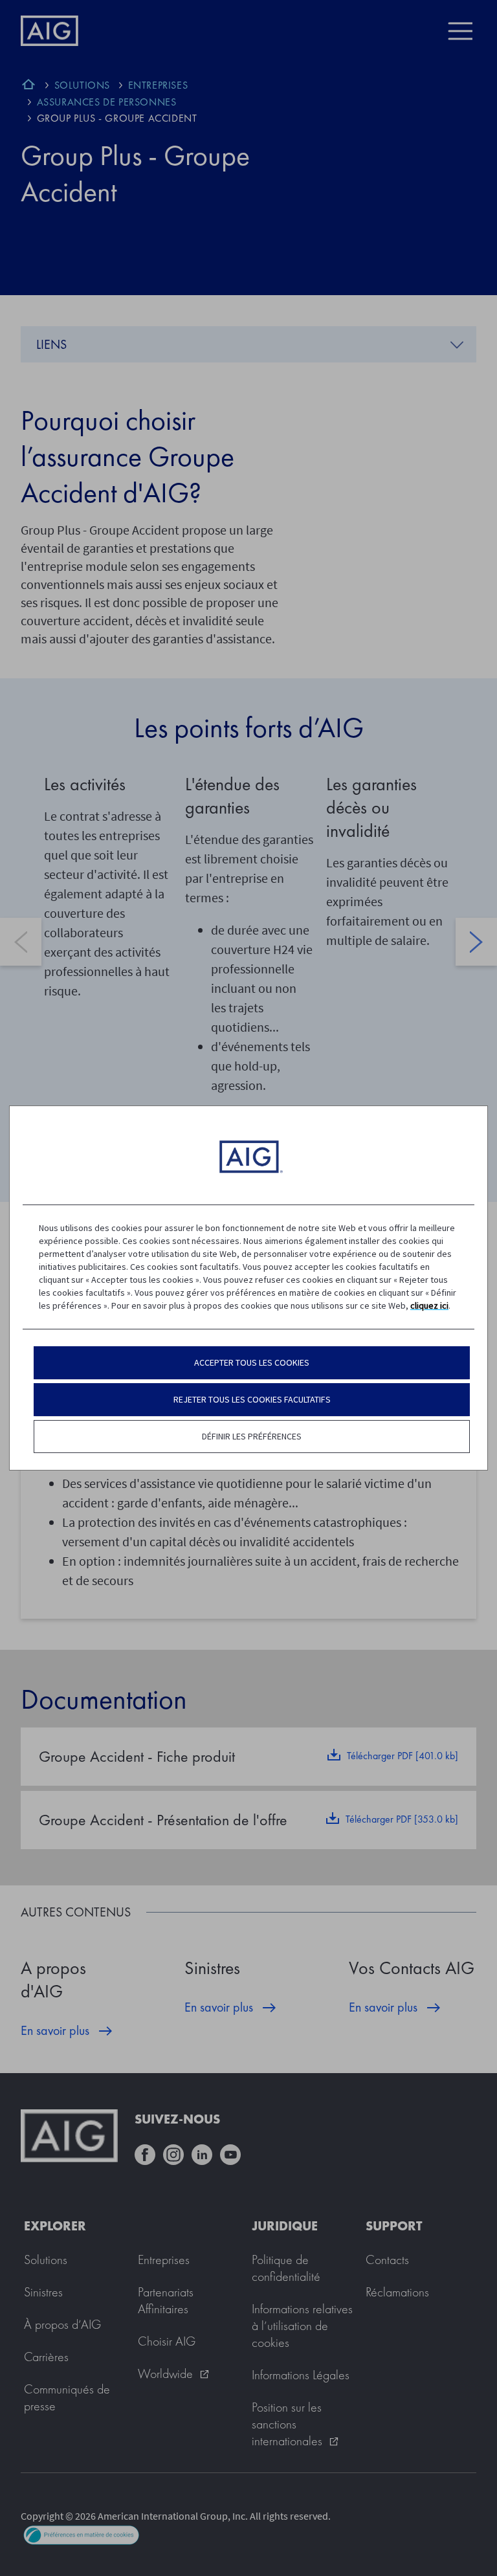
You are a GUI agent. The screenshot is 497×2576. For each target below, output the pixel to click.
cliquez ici (429, 1305)
